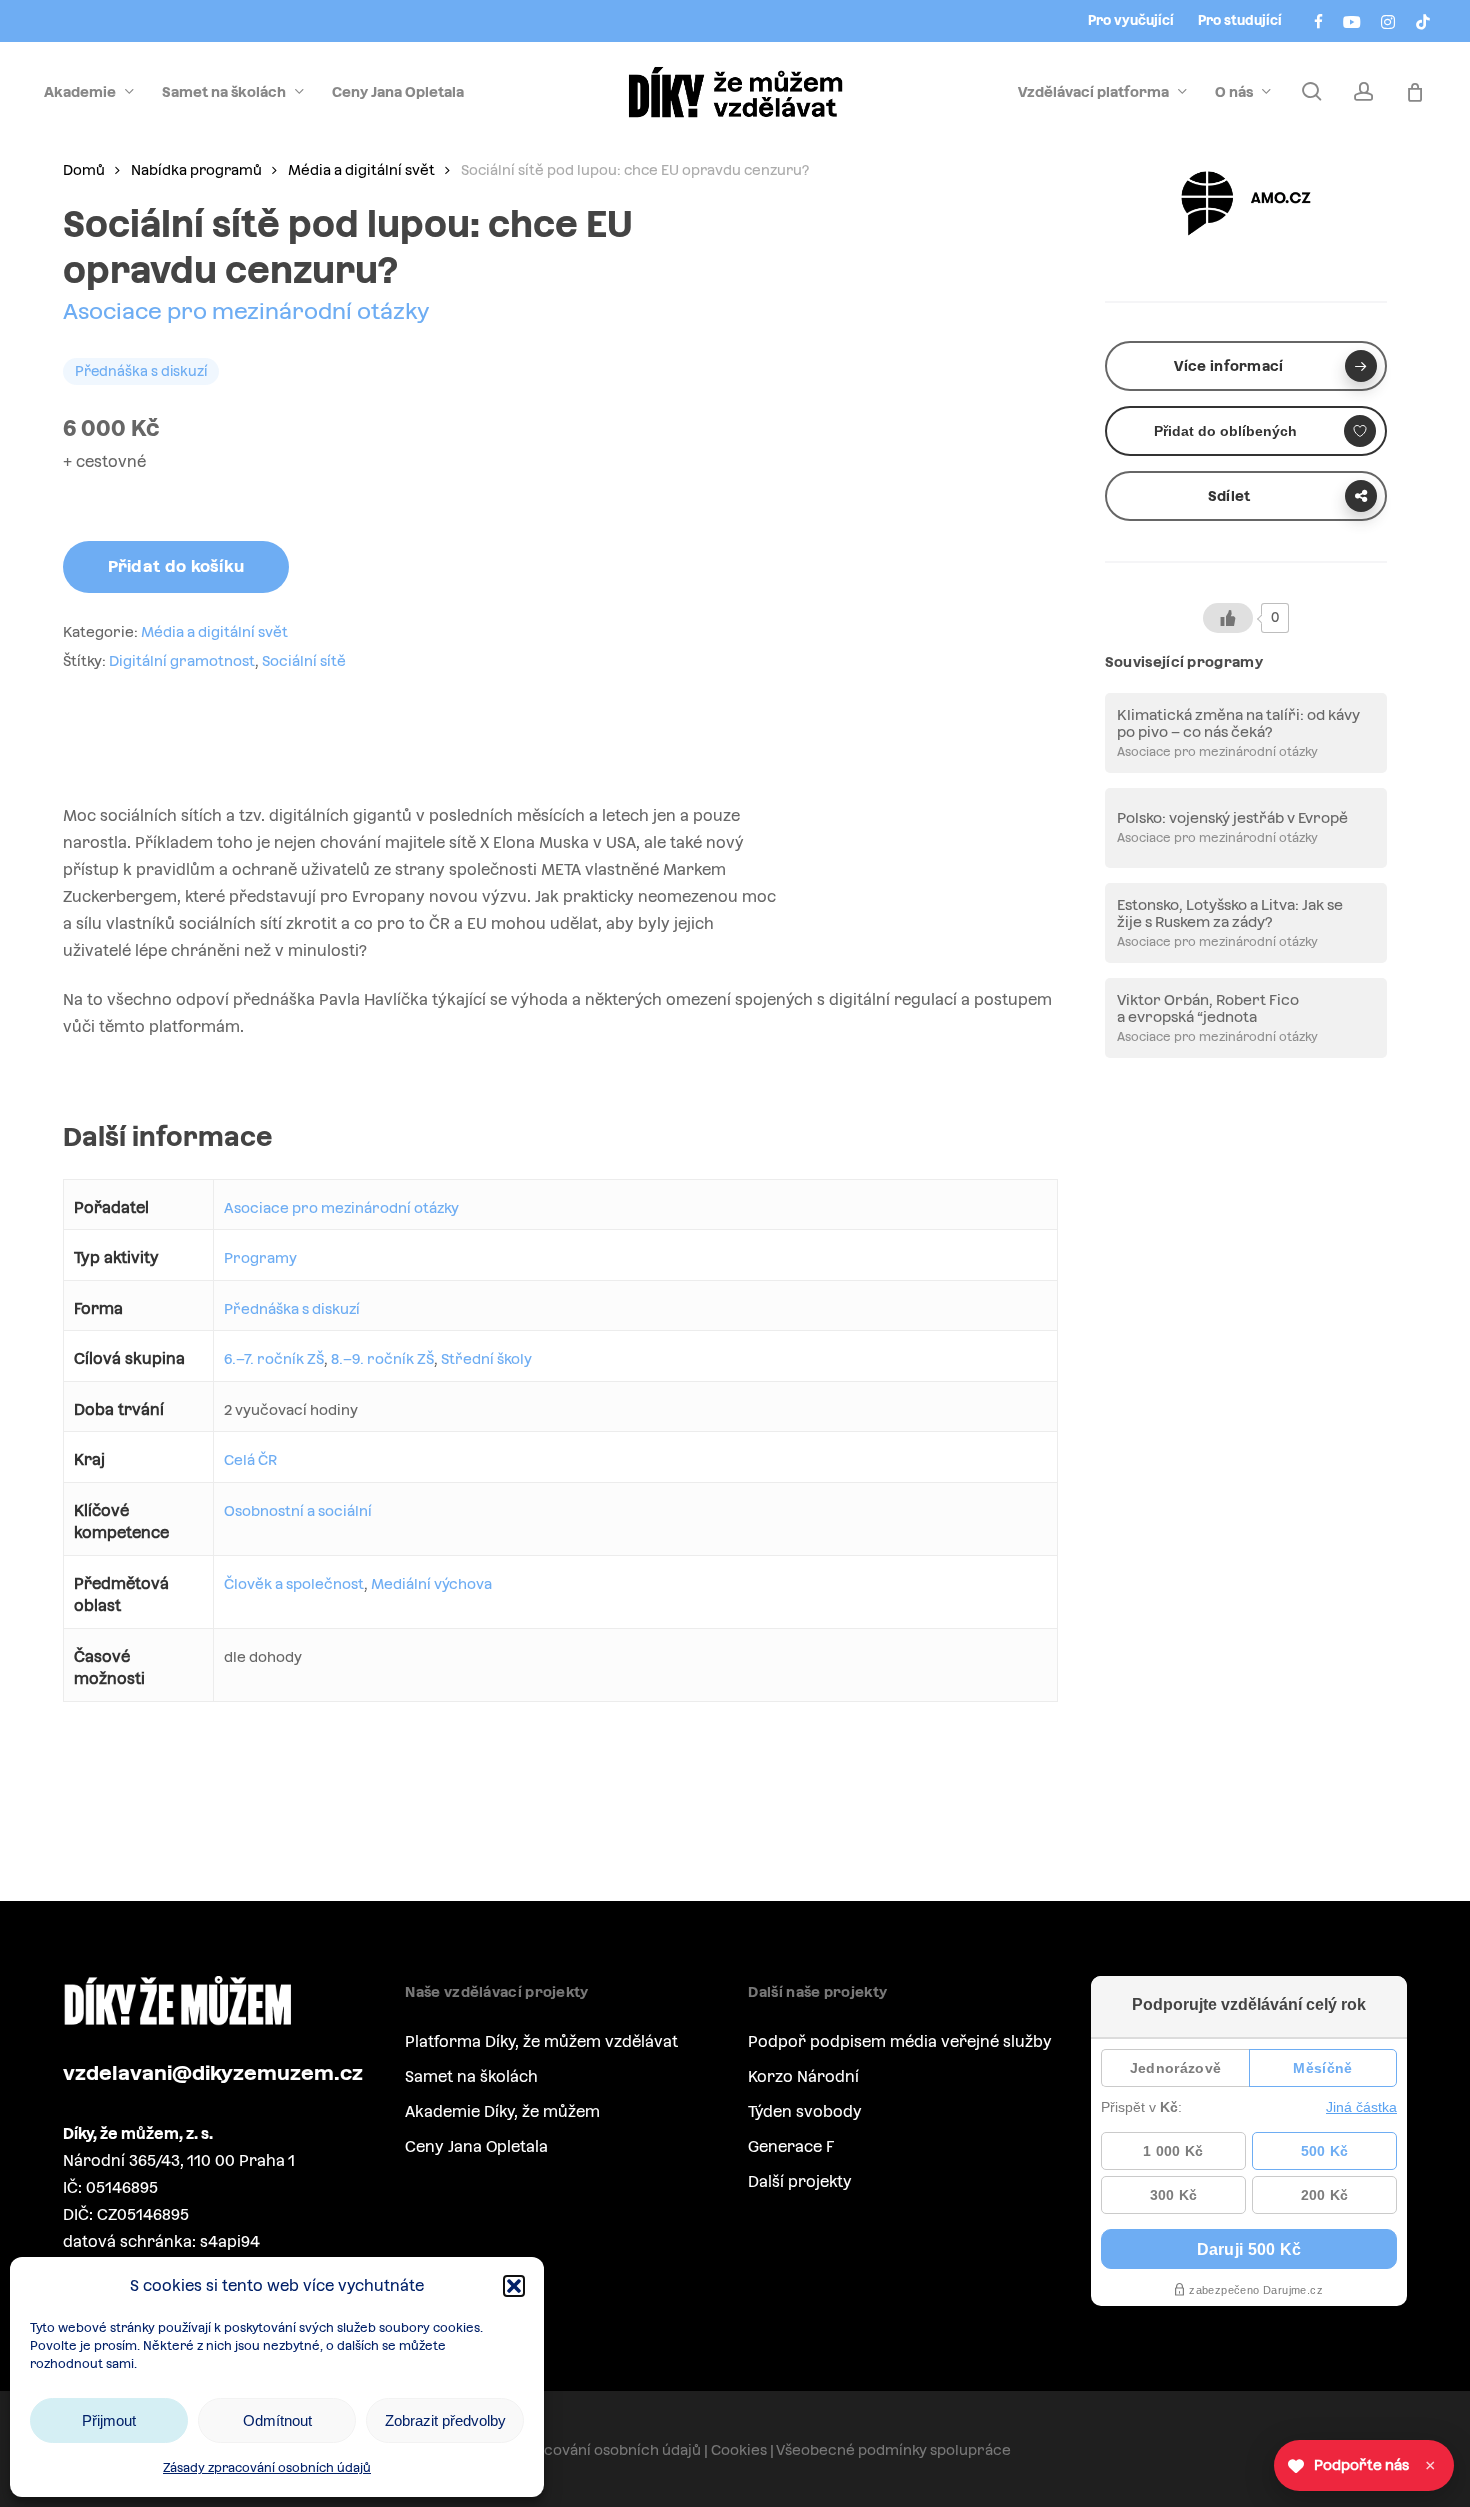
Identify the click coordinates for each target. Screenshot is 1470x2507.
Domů (84, 170)
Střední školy (486, 1359)
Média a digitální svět (361, 170)
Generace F (791, 2146)
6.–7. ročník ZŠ (274, 1359)
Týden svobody (805, 2111)
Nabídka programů (196, 170)
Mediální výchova (431, 1584)
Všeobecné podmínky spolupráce (893, 2450)
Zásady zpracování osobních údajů (267, 2468)
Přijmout (109, 2420)
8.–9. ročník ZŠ (382, 1359)
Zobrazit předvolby (445, 2420)
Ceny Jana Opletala (476, 2146)
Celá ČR (250, 1460)
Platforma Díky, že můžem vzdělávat (541, 2041)
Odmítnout (277, 2420)
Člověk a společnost (294, 1584)
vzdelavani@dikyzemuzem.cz (213, 2073)
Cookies (739, 2450)
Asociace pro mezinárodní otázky (246, 311)
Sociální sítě (304, 661)
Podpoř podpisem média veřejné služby (900, 2041)
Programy (260, 1258)
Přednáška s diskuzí (292, 1309)
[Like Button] (1228, 618)
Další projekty (800, 2181)
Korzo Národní (803, 2076)
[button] (514, 2286)
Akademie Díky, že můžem (502, 2111)
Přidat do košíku (176, 566)
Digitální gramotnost (182, 661)
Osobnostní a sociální (298, 1511)
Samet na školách (471, 2076)
